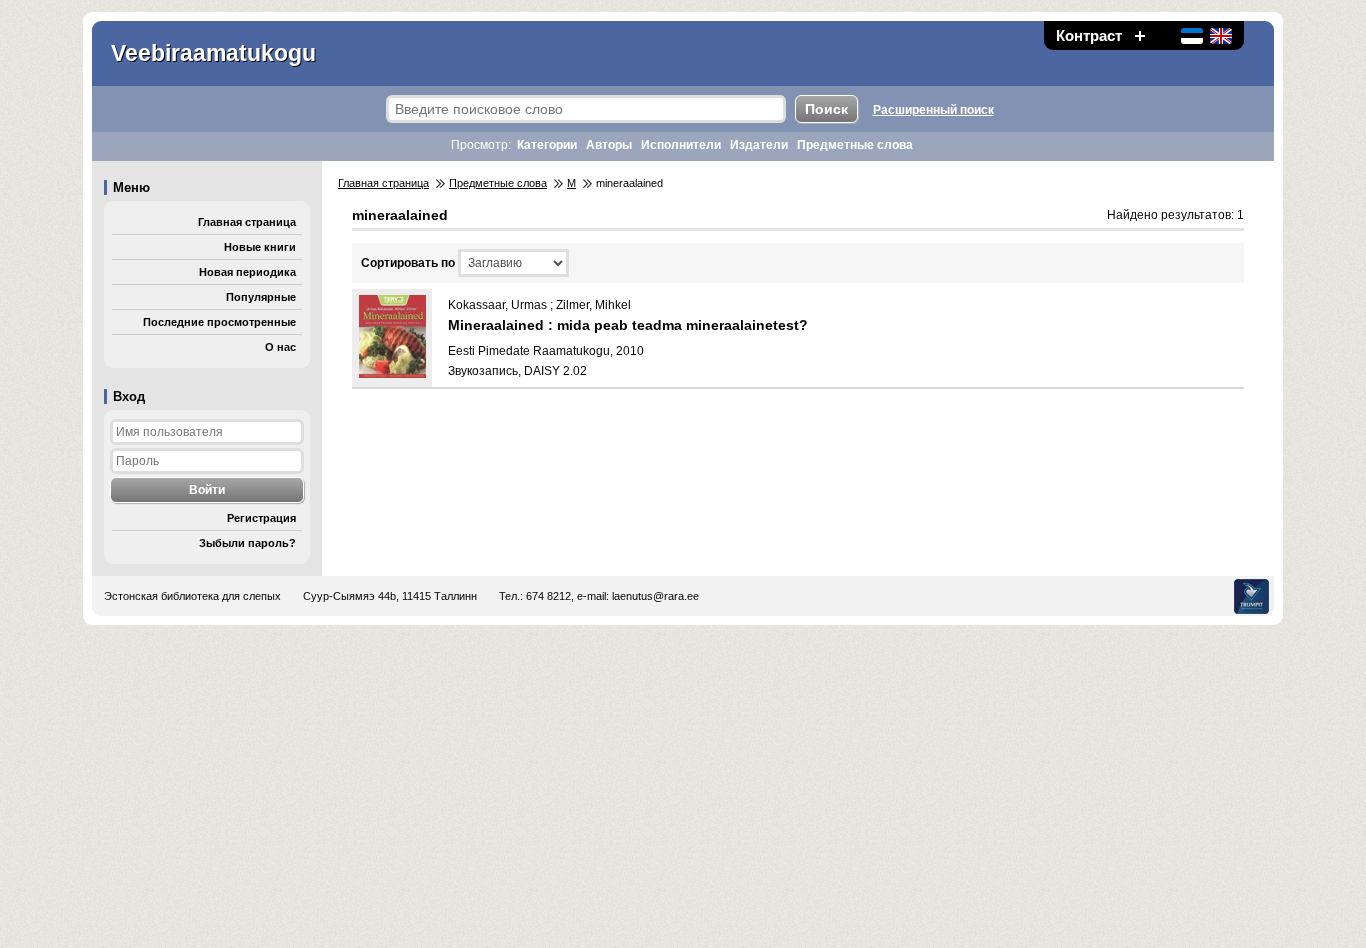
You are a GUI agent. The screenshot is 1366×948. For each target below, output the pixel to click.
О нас (280, 347)
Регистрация (261, 518)
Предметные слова (855, 145)
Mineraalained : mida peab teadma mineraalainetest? (628, 325)
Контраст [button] (1089, 35)
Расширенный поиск (933, 110)
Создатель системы (1251, 596)
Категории (547, 145)
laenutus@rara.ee (655, 596)
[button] (1140, 35)
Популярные (261, 297)
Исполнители (681, 145)
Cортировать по (408, 263)
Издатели (759, 145)
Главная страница (247, 222)
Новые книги (260, 247)
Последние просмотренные (219, 322)
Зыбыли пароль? (247, 543)
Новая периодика (247, 272)
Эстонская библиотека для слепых (192, 596)
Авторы (609, 145)
